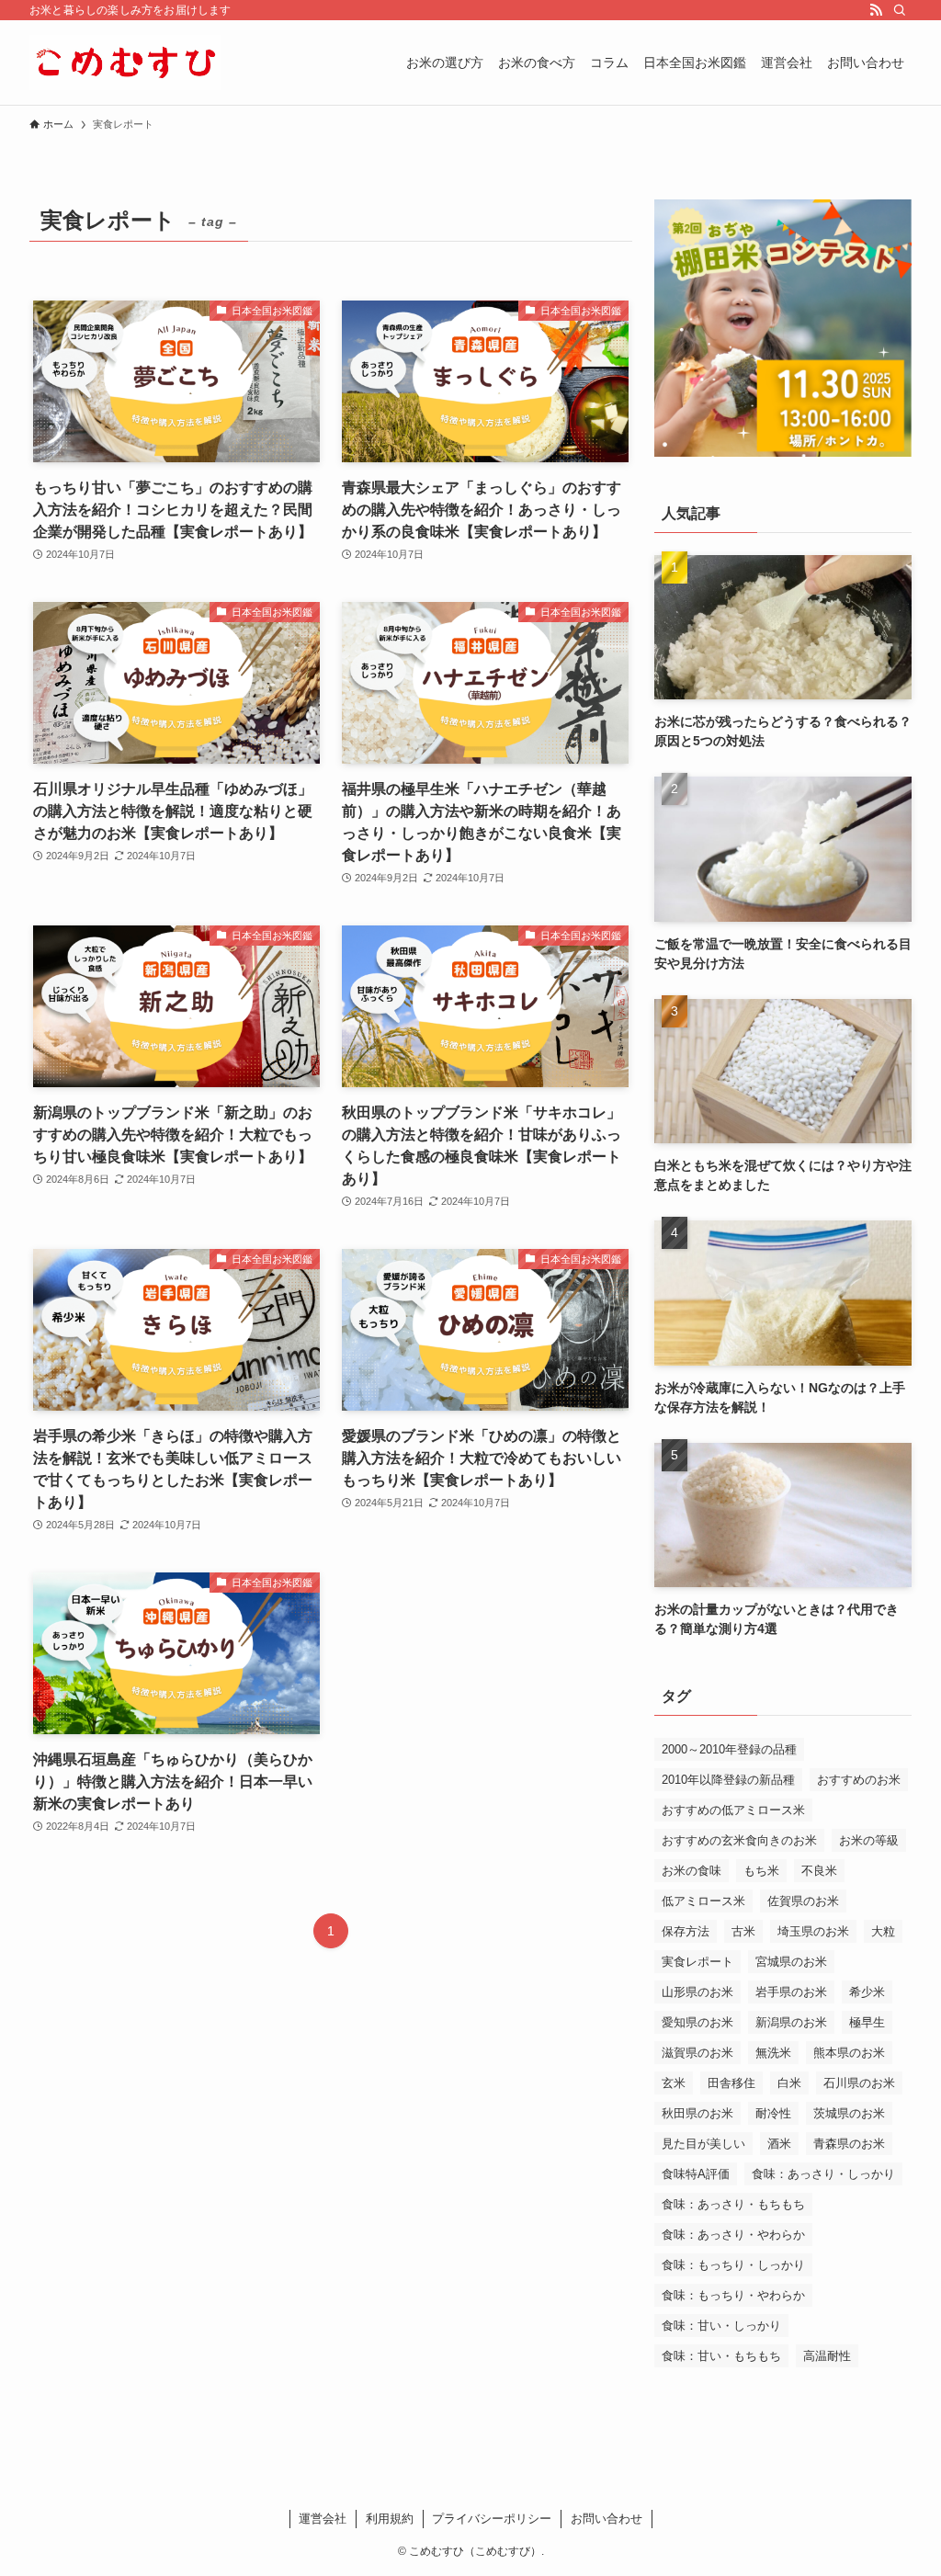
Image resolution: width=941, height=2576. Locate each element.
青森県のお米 (849, 2144)
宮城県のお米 (791, 1962)
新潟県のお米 (791, 2022)
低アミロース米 (703, 1901)
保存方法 (686, 1931)
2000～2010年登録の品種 (729, 1749)
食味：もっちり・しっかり (733, 2265)
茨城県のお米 (849, 2113)
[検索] (900, 10)
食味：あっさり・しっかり (823, 2174)
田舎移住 (731, 2083)
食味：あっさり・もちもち (733, 2204)
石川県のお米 (859, 2083)
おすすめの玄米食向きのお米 (739, 1840)
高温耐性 (827, 2356)
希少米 (867, 1992)
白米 (789, 2083)
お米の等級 (869, 1840)
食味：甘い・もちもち (721, 2356)
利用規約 (390, 2519)
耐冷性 (773, 2113)
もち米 (761, 1871)
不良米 (819, 1871)
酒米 (779, 2144)
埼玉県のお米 (813, 1931)
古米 (743, 1931)
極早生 (867, 2022)
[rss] (876, 10)
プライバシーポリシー (492, 2519)
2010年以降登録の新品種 (728, 1780)
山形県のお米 (697, 1992)
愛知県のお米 (697, 2022)
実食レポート (697, 1962)
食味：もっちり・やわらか (733, 2295)
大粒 (883, 1931)
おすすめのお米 (859, 1780)
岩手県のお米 (791, 1992)
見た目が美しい (703, 2144)
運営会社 (323, 2519)
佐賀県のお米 (803, 1901)
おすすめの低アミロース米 (733, 1810)
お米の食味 (692, 1871)
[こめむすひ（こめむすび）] (125, 62)
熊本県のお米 (849, 2053)
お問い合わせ (607, 2519)
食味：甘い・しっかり (721, 2326)
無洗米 (773, 2053)
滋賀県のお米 (697, 2053)
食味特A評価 (696, 2174)
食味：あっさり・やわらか (733, 2235)
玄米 (674, 2083)
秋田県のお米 (697, 2113)
